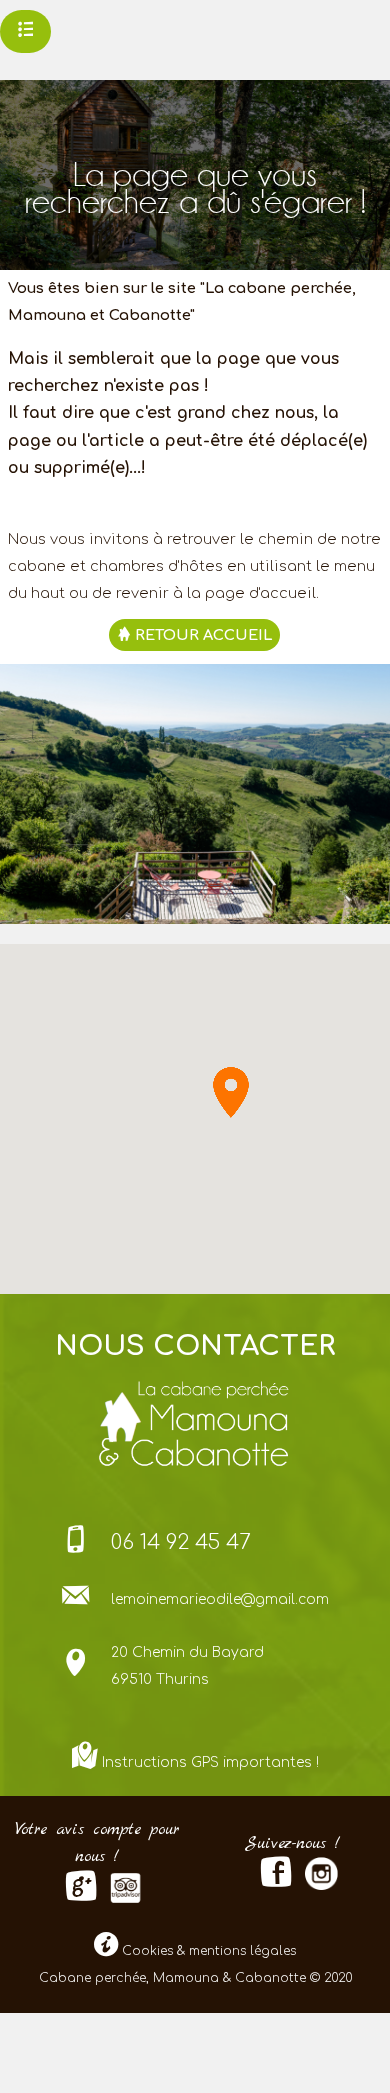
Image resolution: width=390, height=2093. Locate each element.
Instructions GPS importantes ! (210, 1762)
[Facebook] (276, 1880)
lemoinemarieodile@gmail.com (220, 1599)
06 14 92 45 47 (181, 1542)
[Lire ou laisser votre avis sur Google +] (81, 1894)
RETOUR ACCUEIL (201, 635)
